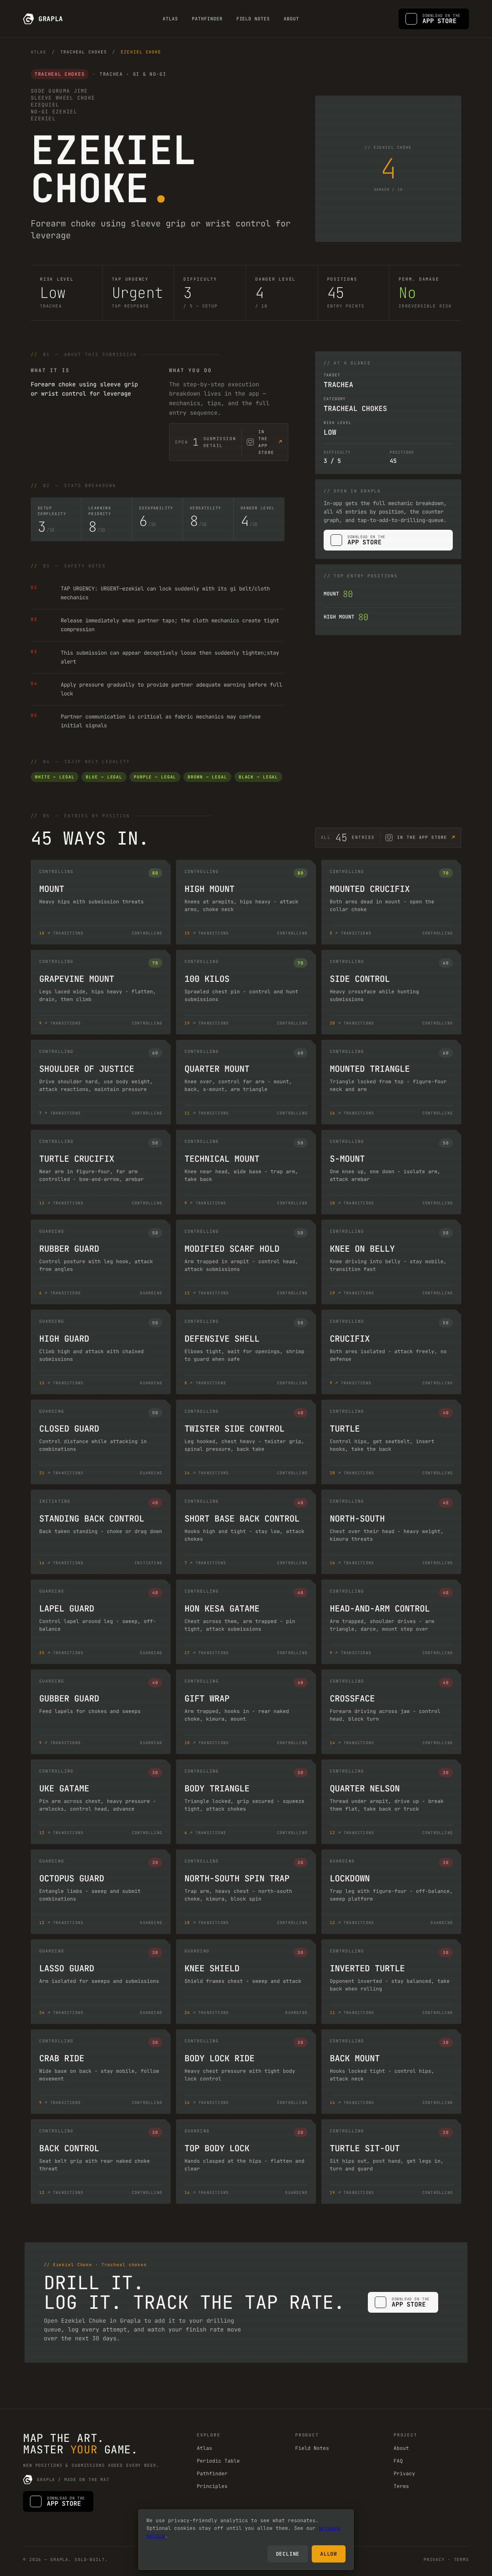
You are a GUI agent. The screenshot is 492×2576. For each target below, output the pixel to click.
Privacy (404, 2474)
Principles (212, 2486)
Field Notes (253, 19)
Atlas (170, 19)
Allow (329, 2554)
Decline (288, 2554)
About (291, 19)
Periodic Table (218, 2461)
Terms (401, 2486)
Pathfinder (207, 19)
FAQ (398, 2461)
